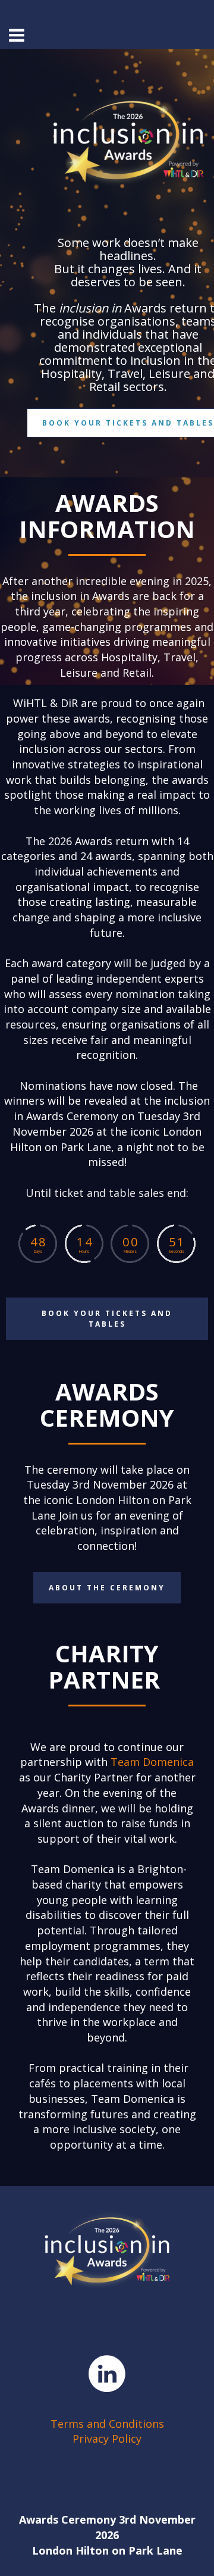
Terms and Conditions (107, 2424)
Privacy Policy (107, 2439)
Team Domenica (152, 1762)
